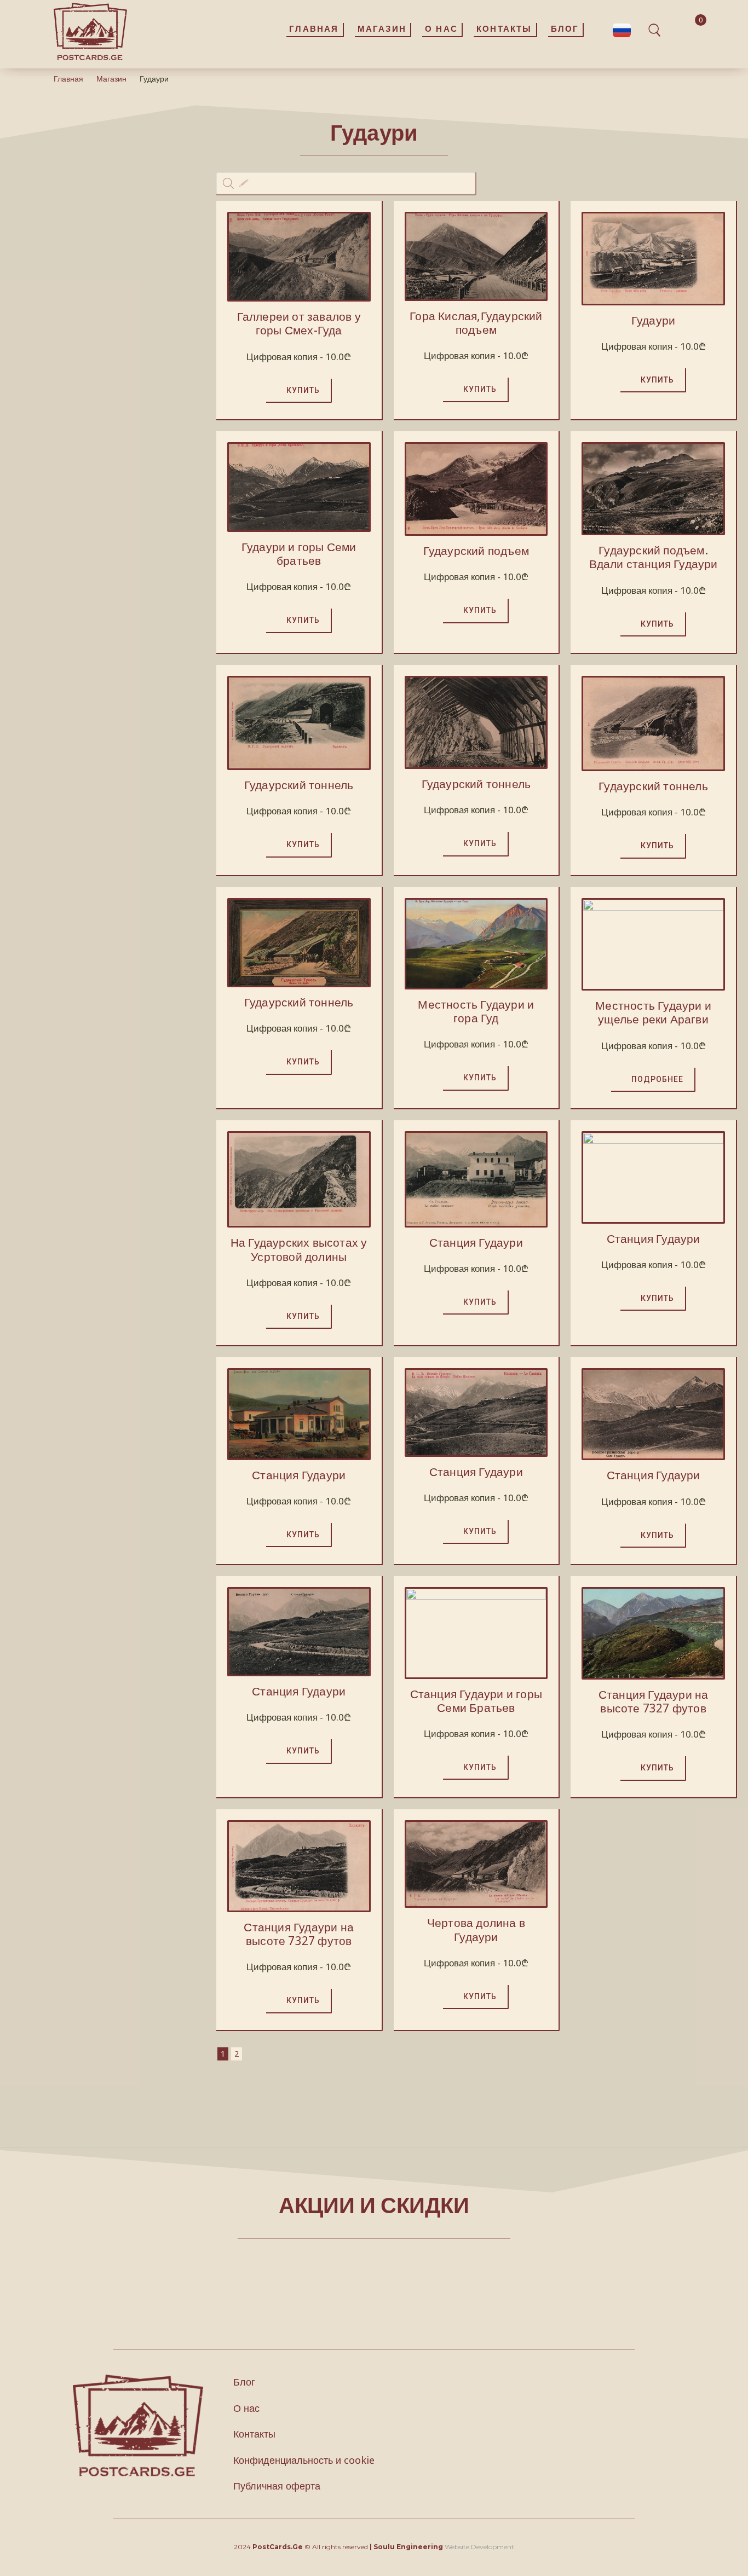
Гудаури (653, 320)
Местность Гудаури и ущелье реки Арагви (653, 1012)
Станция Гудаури (476, 1242)
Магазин (111, 79)
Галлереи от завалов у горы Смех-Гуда (299, 323)
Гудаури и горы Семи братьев (299, 554)
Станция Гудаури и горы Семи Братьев (476, 1701)
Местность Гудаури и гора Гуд (476, 1011)
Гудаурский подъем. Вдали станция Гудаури (654, 557)
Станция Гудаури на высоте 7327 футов (654, 1701)
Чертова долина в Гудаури (476, 1929)
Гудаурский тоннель (299, 785)
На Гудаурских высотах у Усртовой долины (299, 1249)
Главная (68, 79)
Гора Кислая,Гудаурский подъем (476, 323)
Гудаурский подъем (476, 551)
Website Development (479, 2547)
